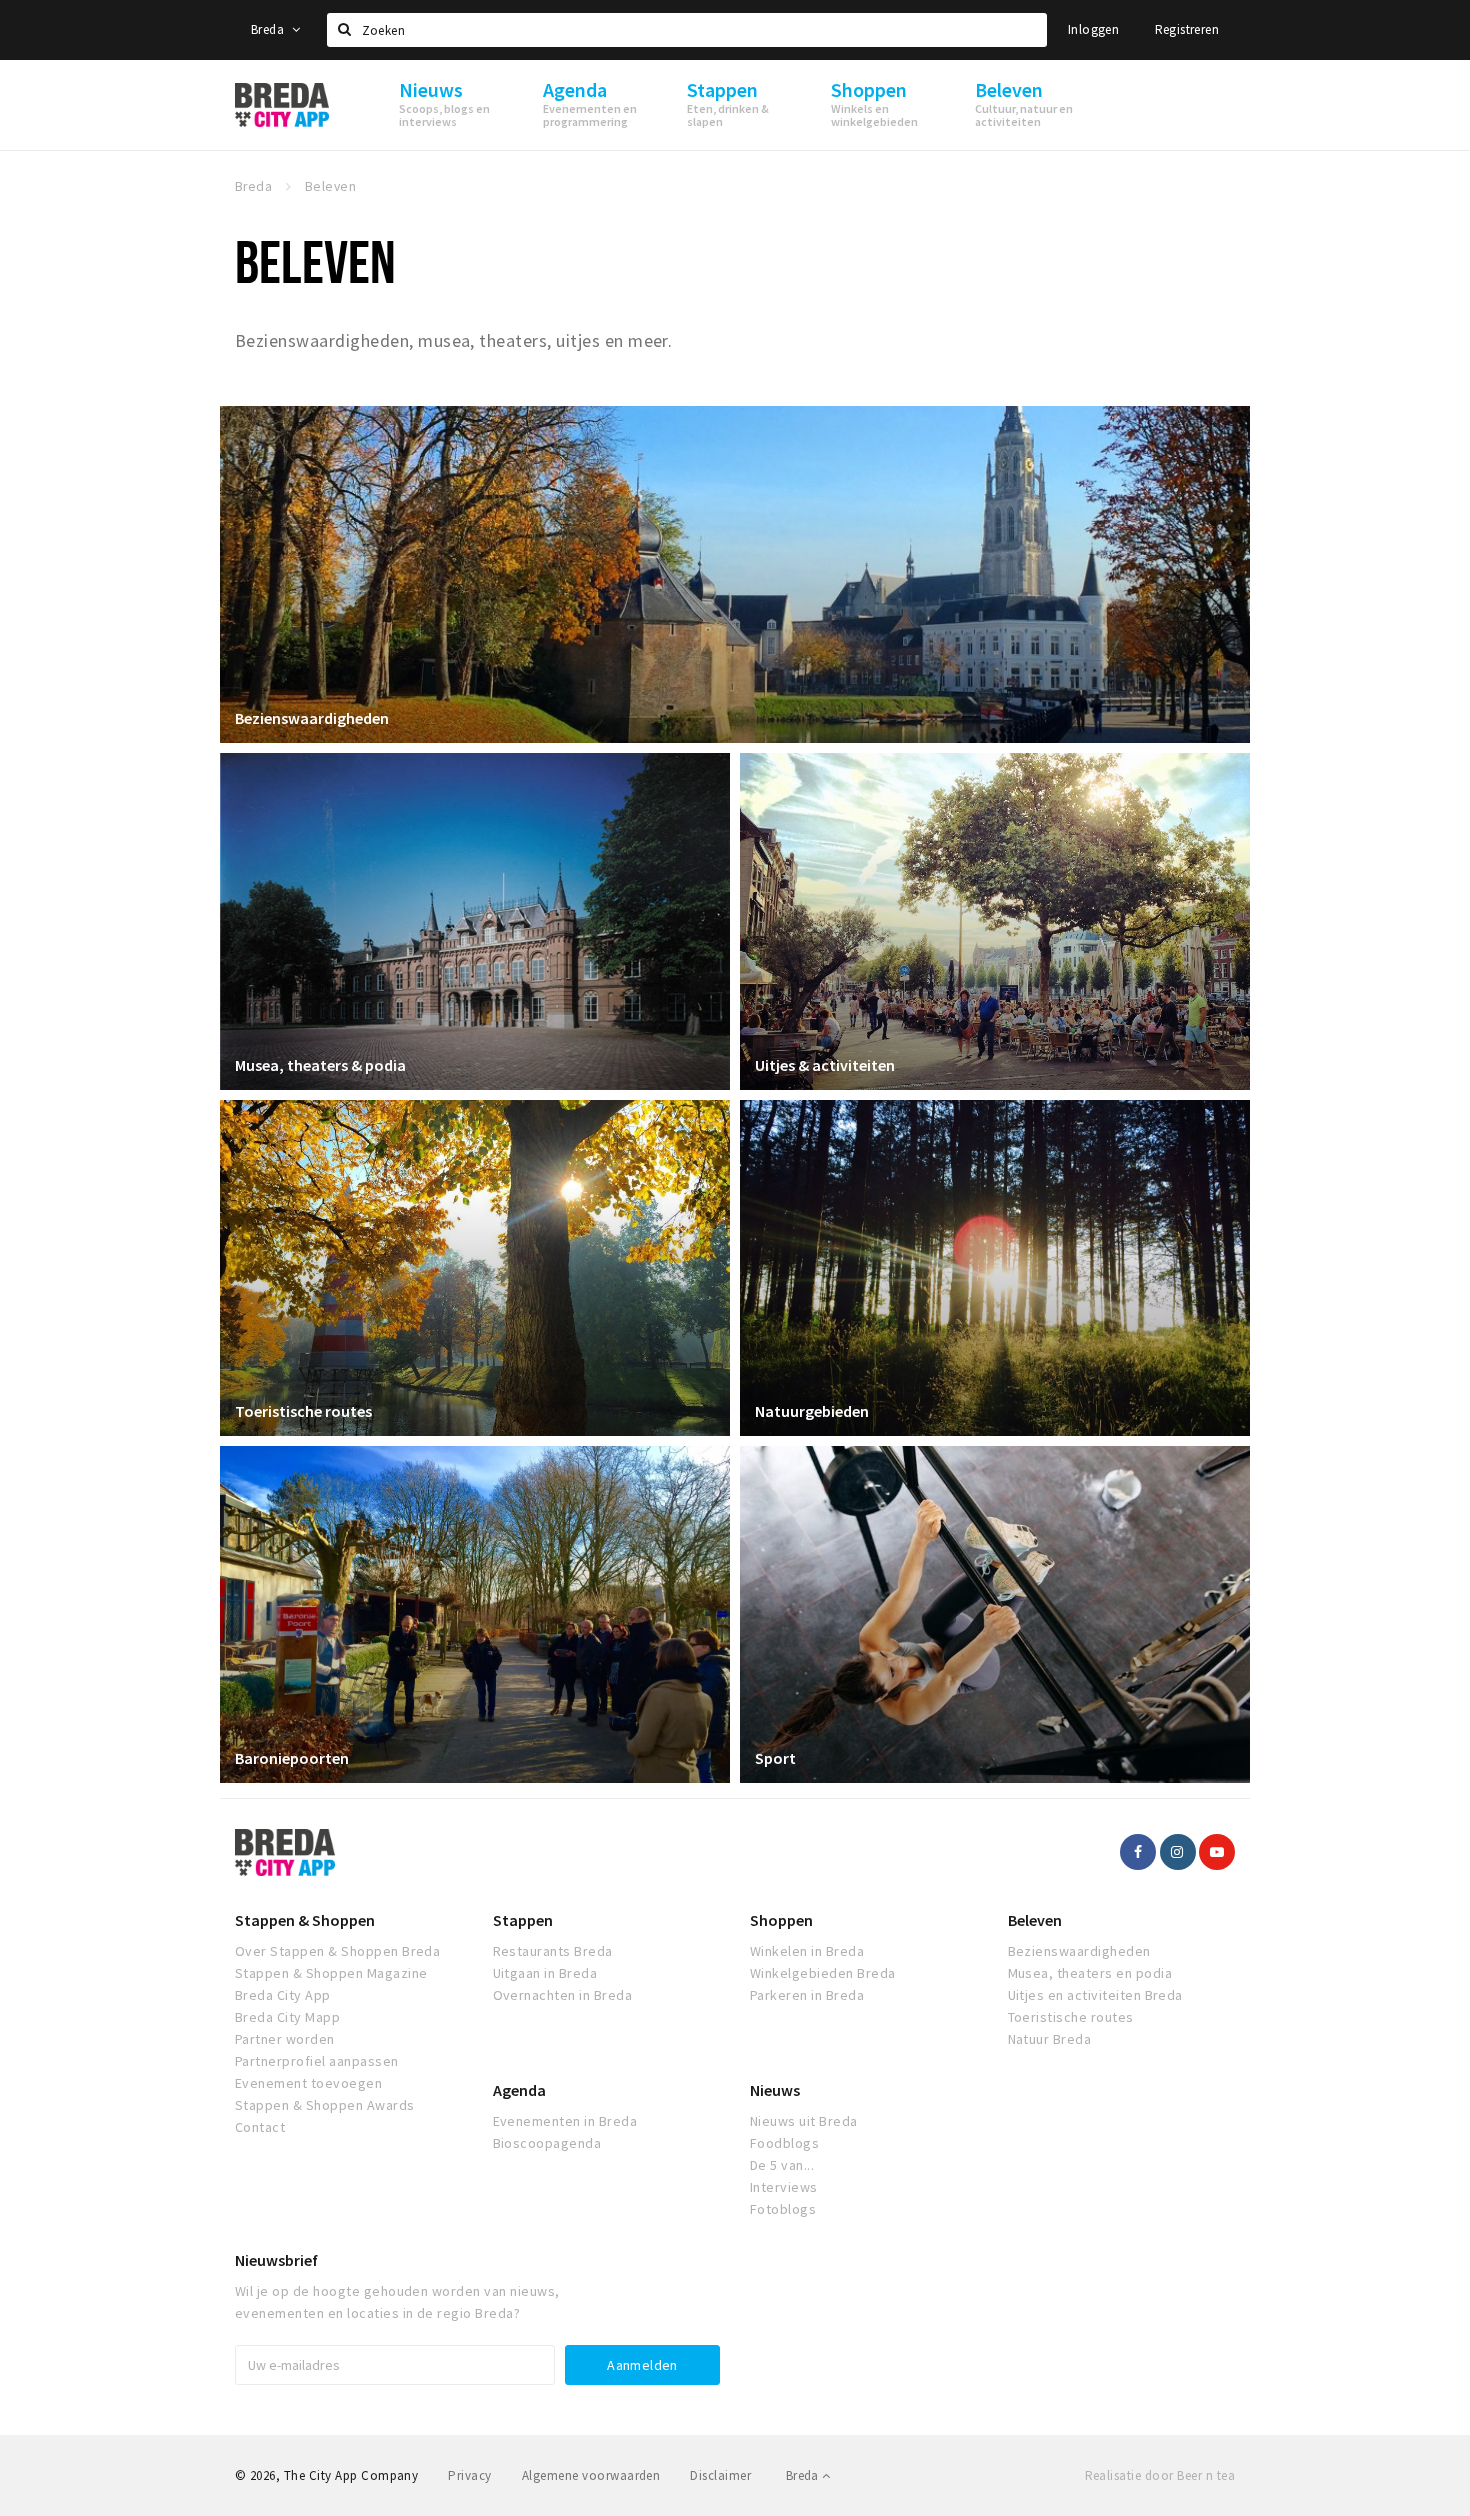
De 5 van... (782, 2165)
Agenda (519, 2090)
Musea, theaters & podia (320, 1065)
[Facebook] (1138, 1852)
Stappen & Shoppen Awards (325, 2105)
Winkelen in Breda (807, 1951)
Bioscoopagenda (547, 2143)
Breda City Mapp (287, 2017)
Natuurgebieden (812, 1411)
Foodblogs (784, 2143)
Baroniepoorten (292, 1758)
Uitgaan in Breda (545, 1973)
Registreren (1187, 29)
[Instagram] (1178, 1852)
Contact (260, 2127)
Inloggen (1093, 29)
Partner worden (285, 2039)
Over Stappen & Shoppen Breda (337, 1951)
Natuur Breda (1050, 2039)
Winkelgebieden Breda (823, 1973)
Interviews (784, 2187)
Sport (775, 1758)
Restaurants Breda (553, 1951)
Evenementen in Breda (565, 2121)
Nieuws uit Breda (804, 2121)
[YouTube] (1217, 1852)
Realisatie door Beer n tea (1160, 2475)
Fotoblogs (783, 2209)
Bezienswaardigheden (312, 718)
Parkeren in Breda (807, 1995)
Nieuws (775, 2090)
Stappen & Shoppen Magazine (331, 1973)
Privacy (469, 2475)
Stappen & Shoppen (305, 1920)
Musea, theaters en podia (1090, 1973)
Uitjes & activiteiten (825, 1065)
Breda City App (283, 1995)
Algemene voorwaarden (591, 2475)
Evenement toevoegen (308, 2083)
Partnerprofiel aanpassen (317, 2061)
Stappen (523, 1920)
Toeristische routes (303, 1411)
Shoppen (781, 1920)
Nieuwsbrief (276, 2260)
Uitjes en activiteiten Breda (1095, 1995)
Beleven (1035, 1920)
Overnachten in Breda (563, 1995)
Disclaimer (720, 2475)
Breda (269, 29)
